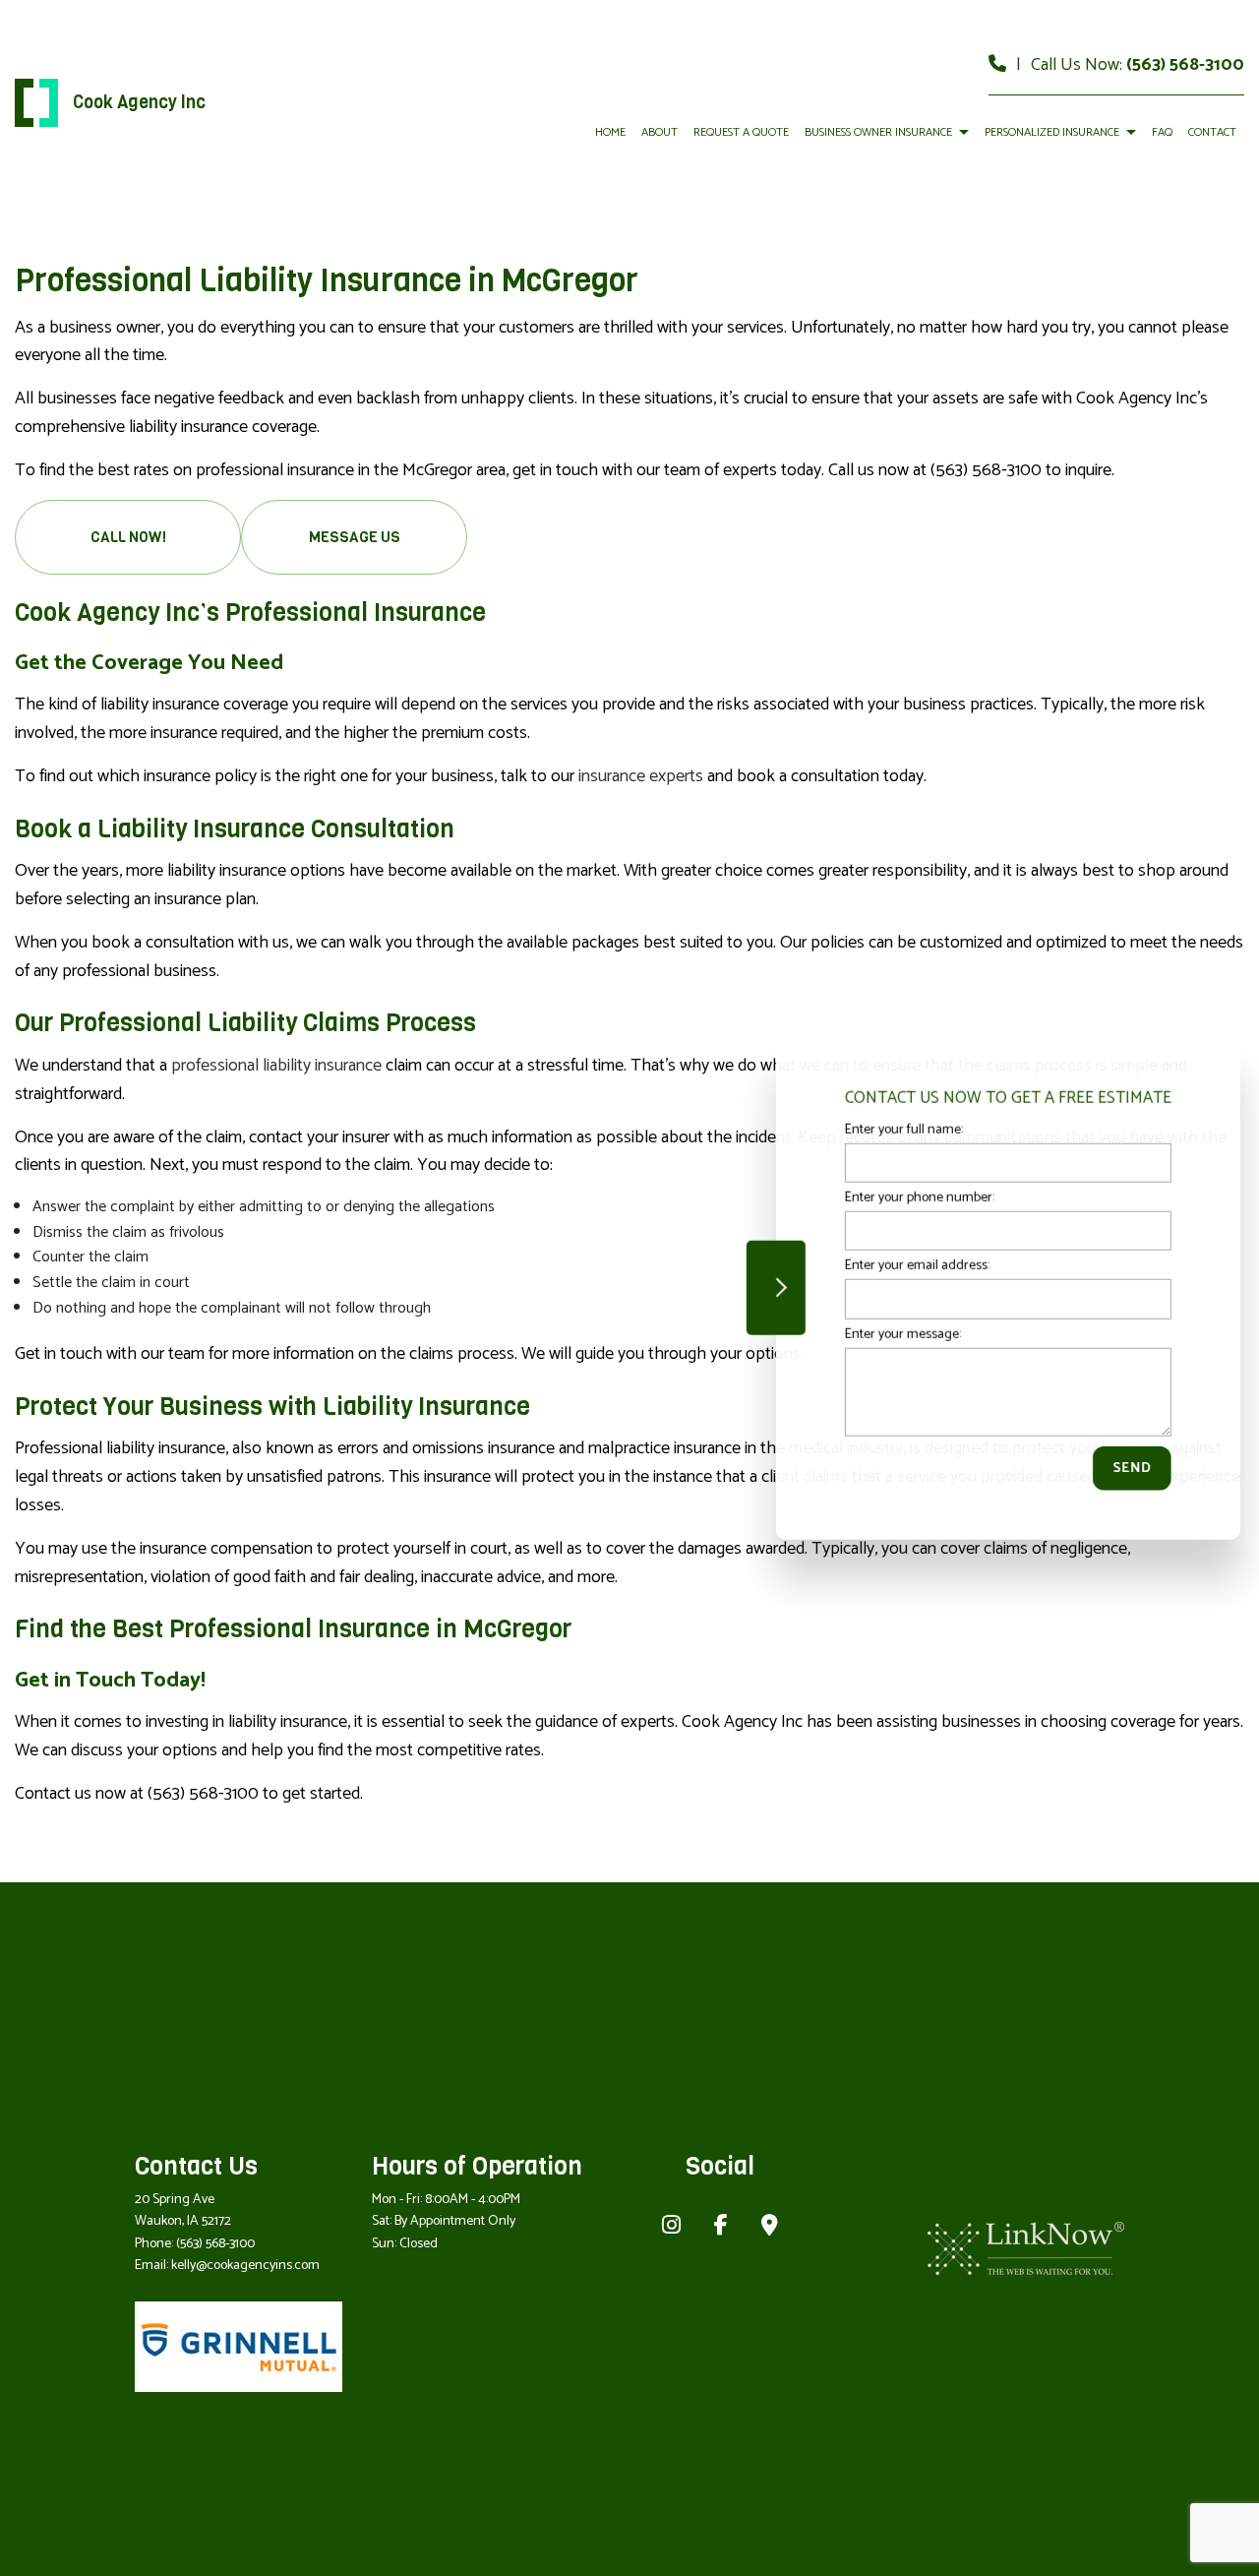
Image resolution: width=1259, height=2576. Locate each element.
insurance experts (641, 776)
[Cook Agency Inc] (36, 103)
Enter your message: (896, 1334)
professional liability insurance (276, 1066)
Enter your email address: (910, 1266)
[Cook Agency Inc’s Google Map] (770, 2228)
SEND (1125, 1468)
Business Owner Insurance (878, 132)
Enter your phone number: (913, 1198)
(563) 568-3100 (1185, 65)
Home (610, 132)
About (659, 132)
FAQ (1162, 132)
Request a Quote (741, 132)
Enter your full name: (897, 1130)
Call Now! (128, 537)
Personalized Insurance (1052, 132)
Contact (1212, 132)
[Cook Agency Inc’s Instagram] (671, 2228)
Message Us (355, 537)
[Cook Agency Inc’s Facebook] (721, 2228)
